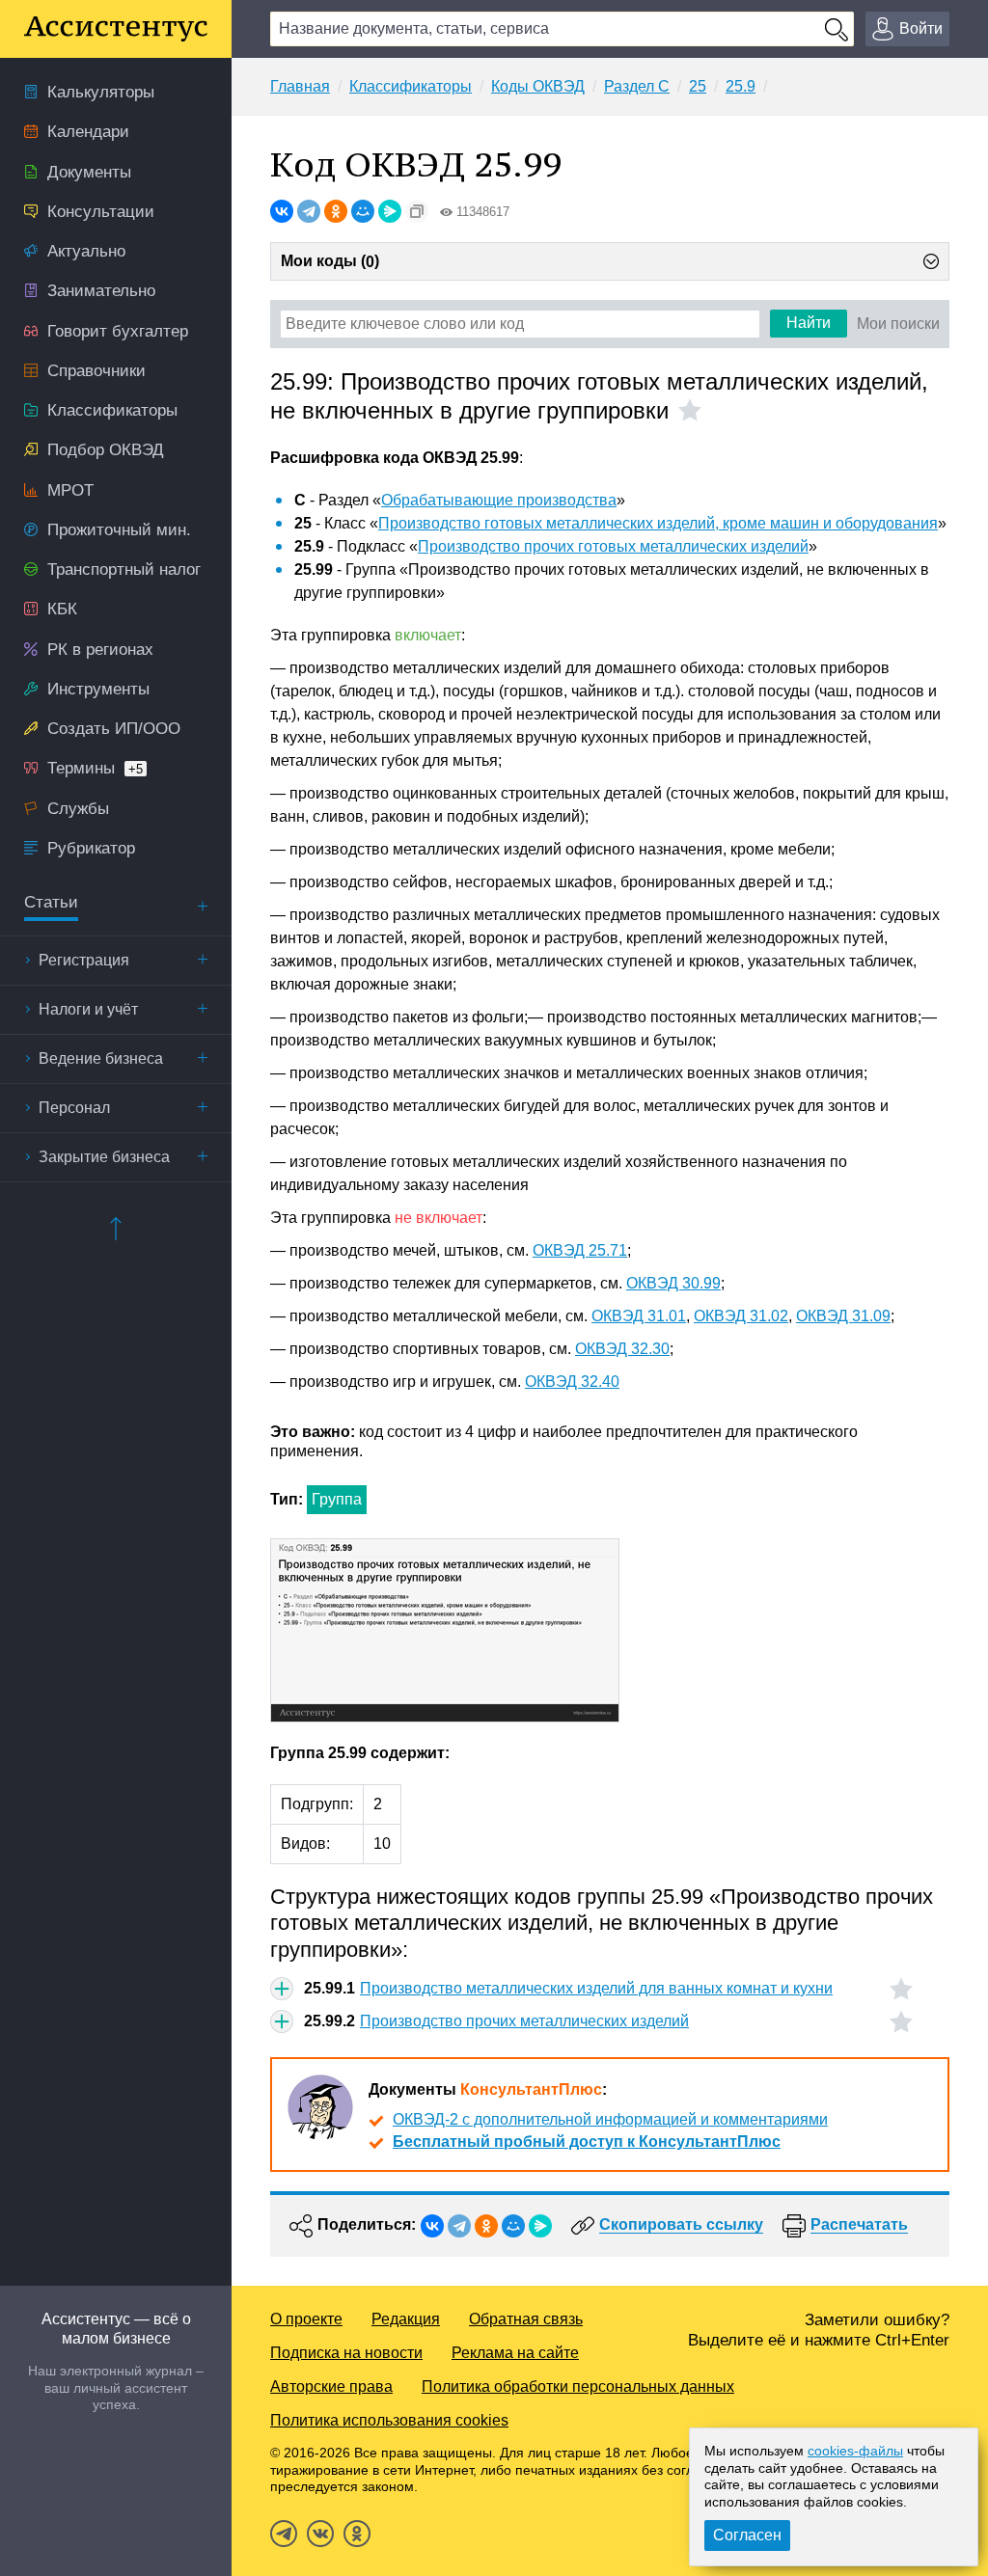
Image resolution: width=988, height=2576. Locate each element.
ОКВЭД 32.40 (572, 1382)
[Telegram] (309, 211)
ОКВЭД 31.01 (639, 1316)
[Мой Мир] (363, 211)
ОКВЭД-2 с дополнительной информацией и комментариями (610, 2119)
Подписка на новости (346, 2353)
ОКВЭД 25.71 (580, 1250)
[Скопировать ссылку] (417, 211)
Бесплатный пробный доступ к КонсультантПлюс (587, 2142)
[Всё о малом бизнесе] (116, 29)
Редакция (406, 2319)
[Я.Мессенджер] (390, 211)
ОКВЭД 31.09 (843, 1316)
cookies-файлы (855, 2451)
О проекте (306, 2319)
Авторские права (331, 2386)
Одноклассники (357, 2534)
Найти (809, 323)
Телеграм (284, 2534)
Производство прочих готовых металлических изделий (613, 546)
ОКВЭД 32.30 (622, 1349)
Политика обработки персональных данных (578, 2386)
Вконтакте (320, 2534)
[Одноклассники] (336, 211)
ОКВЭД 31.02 (741, 1316)
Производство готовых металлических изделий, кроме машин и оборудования (658, 523)
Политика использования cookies (389, 2420)
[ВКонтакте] (282, 211)
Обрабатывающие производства (499, 500)
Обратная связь (526, 2319)
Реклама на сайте (515, 2353)
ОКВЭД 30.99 (673, 1283)
